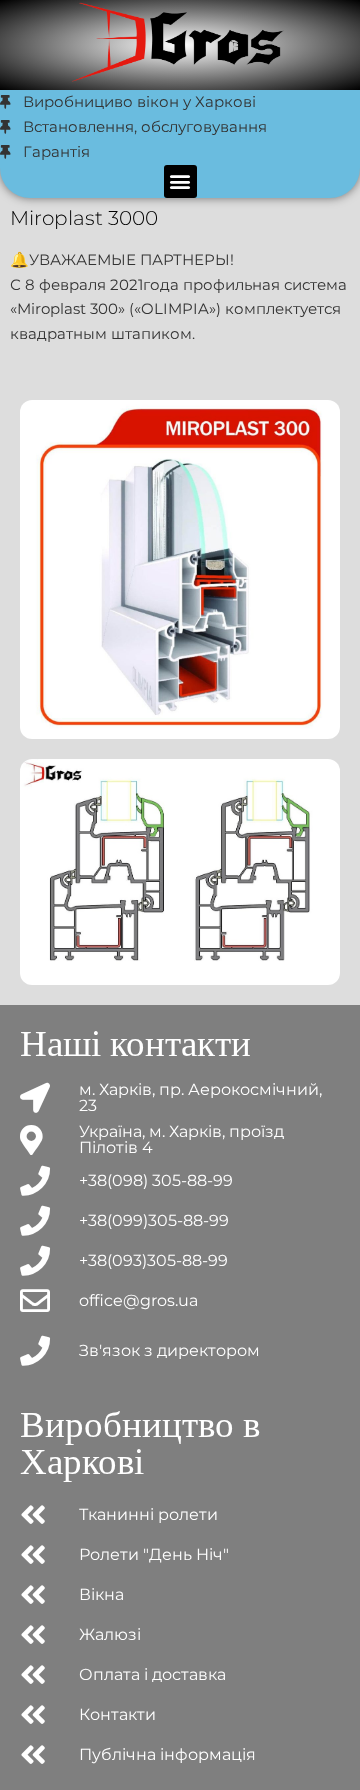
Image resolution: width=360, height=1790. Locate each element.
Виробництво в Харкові (140, 1443)
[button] (180, 181)
